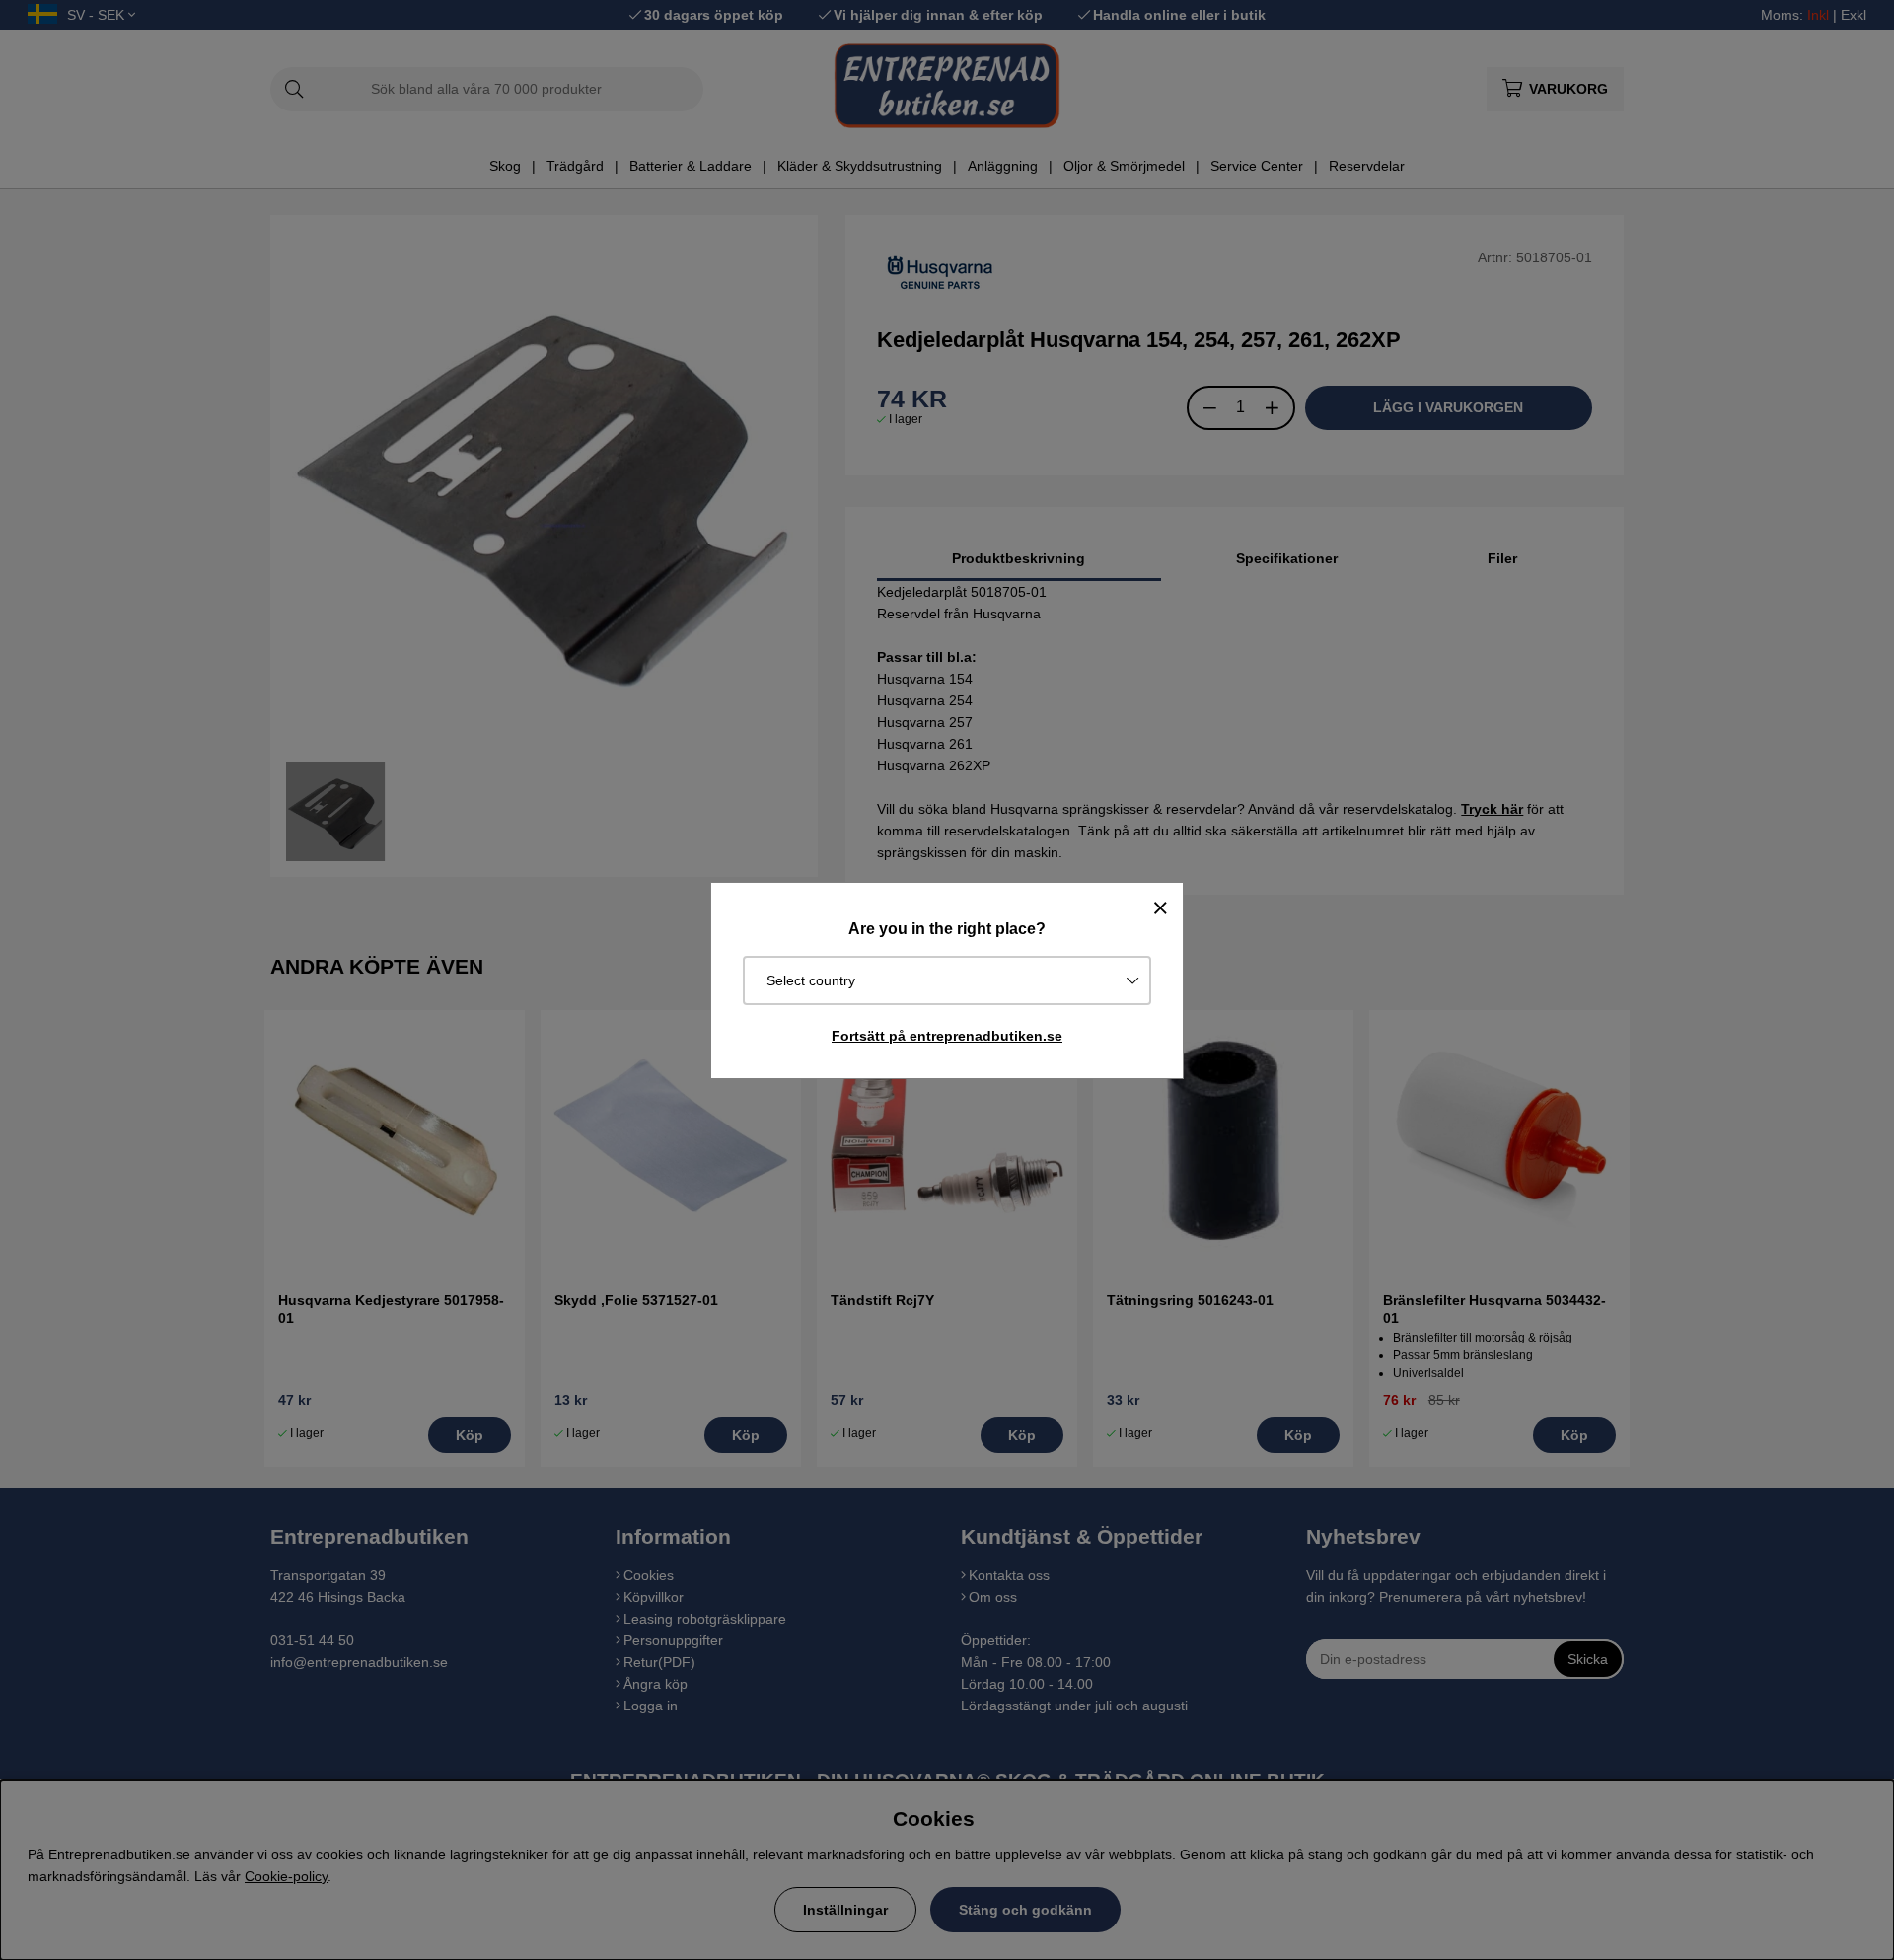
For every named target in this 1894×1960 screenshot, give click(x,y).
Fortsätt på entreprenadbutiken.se (947, 1036)
